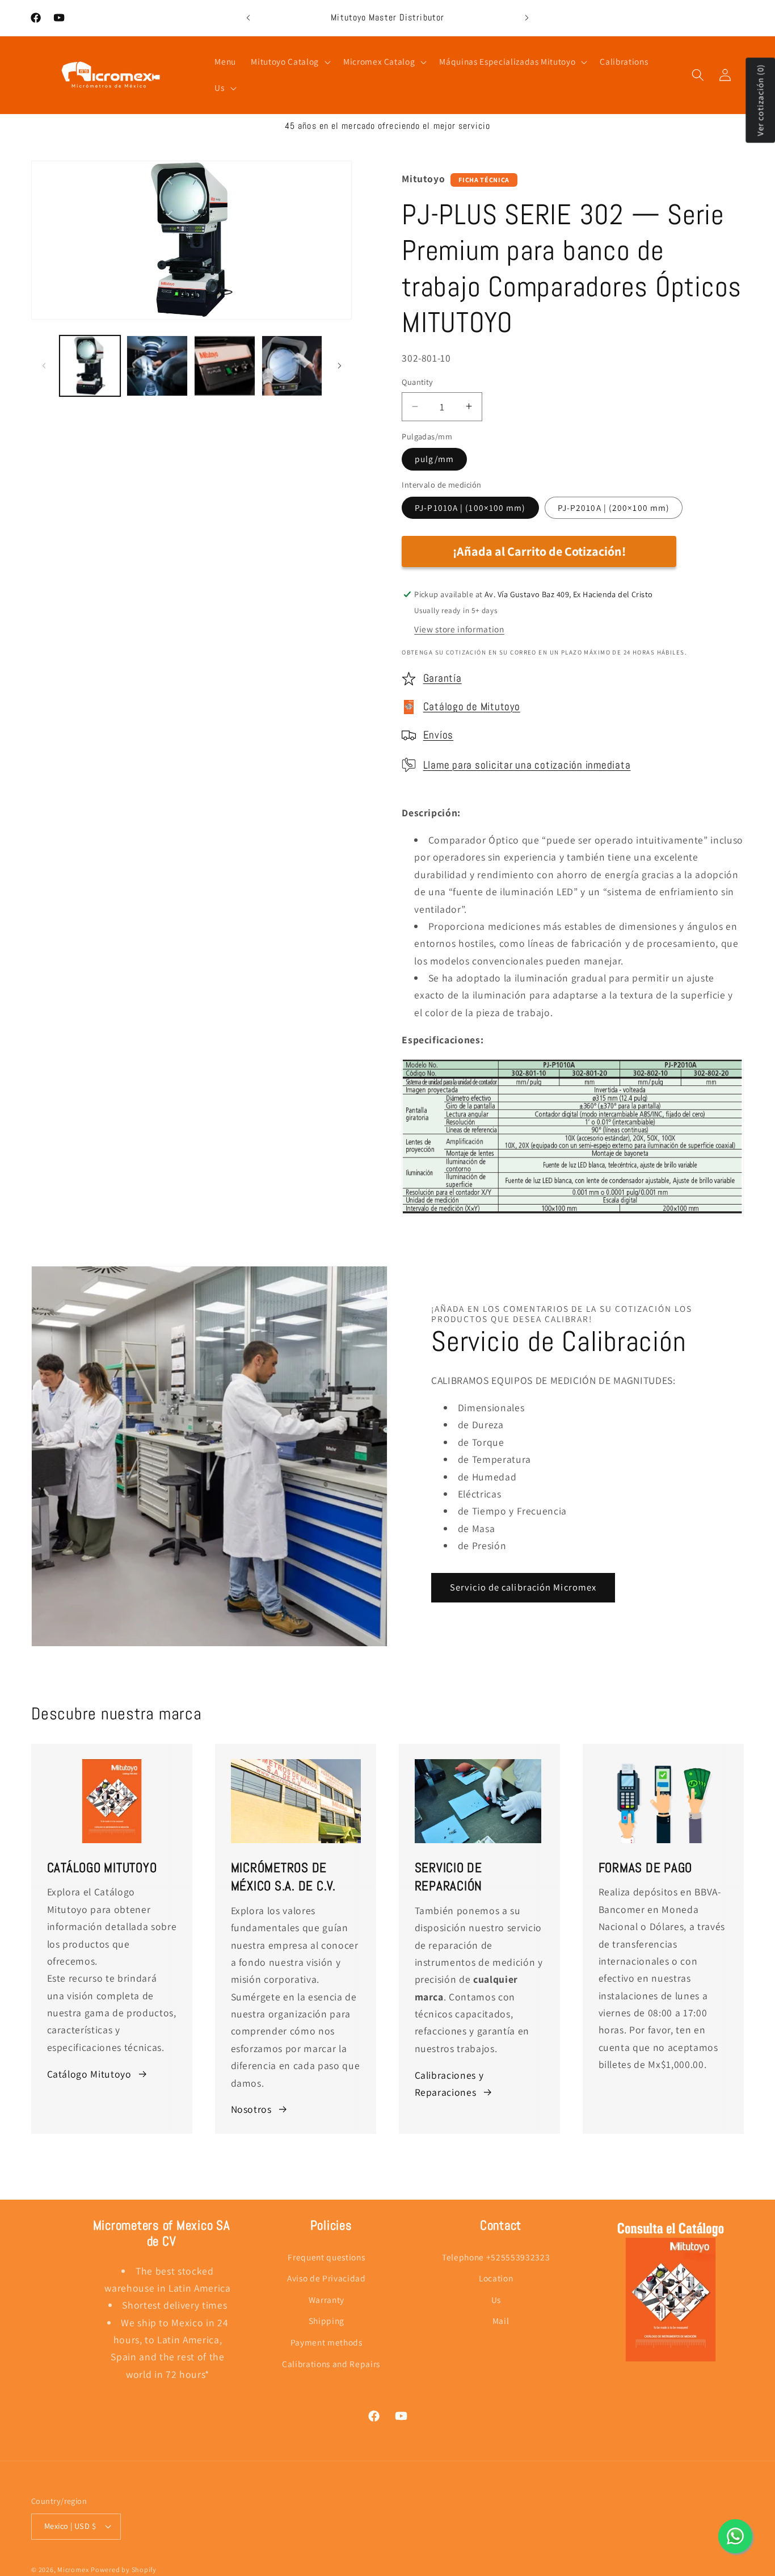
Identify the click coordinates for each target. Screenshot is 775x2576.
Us (496, 2300)
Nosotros (251, 2109)
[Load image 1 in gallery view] (90, 366)
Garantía (443, 678)
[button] (289, 62)
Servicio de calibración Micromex (523, 1588)
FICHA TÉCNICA (484, 180)
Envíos (439, 735)
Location (496, 2279)
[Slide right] (339, 366)
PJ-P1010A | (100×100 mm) (470, 507)
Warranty (327, 2300)
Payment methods (327, 2343)
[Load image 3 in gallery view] (225, 366)
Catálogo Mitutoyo (89, 2073)
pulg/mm (434, 459)
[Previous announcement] (248, 18)
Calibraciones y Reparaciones (449, 2083)
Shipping (327, 2321)
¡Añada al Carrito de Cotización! (539, 551)
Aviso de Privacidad (327, 2279)
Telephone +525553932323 (496, 2257)
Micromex (73, 2569)
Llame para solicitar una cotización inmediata (527, 765)
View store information (459, 628)
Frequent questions (326, 2257)
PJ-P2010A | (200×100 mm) (614, 507)
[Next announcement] (527, 18)
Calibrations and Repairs (331, 2364)
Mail (501, 2321)
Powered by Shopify (124, 2569)
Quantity (418, 382)
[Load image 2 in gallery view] (157, 366)
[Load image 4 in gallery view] (292, 366)
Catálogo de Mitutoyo (472, 707)
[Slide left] (44, 366)
